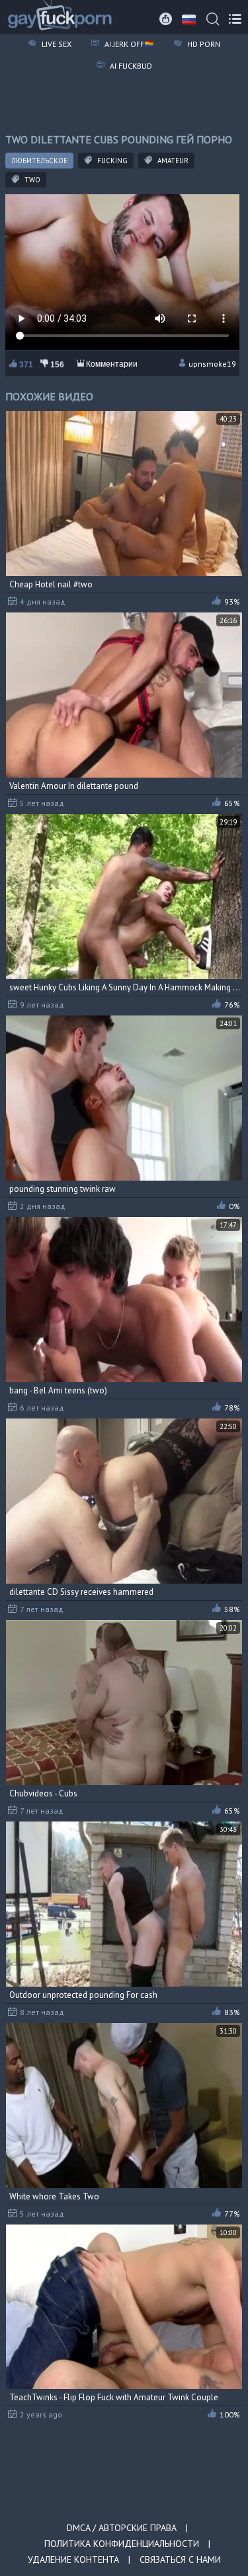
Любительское (39, 161)
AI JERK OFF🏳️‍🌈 (128, 44)
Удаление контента (73, 2559)
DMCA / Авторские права (122, 2528)
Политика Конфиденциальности (122, 2544)
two (31, 180)
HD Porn (203, 44)
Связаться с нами (180, 2559)
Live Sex (56, 44)
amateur (172, 161)
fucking (111, 161)
